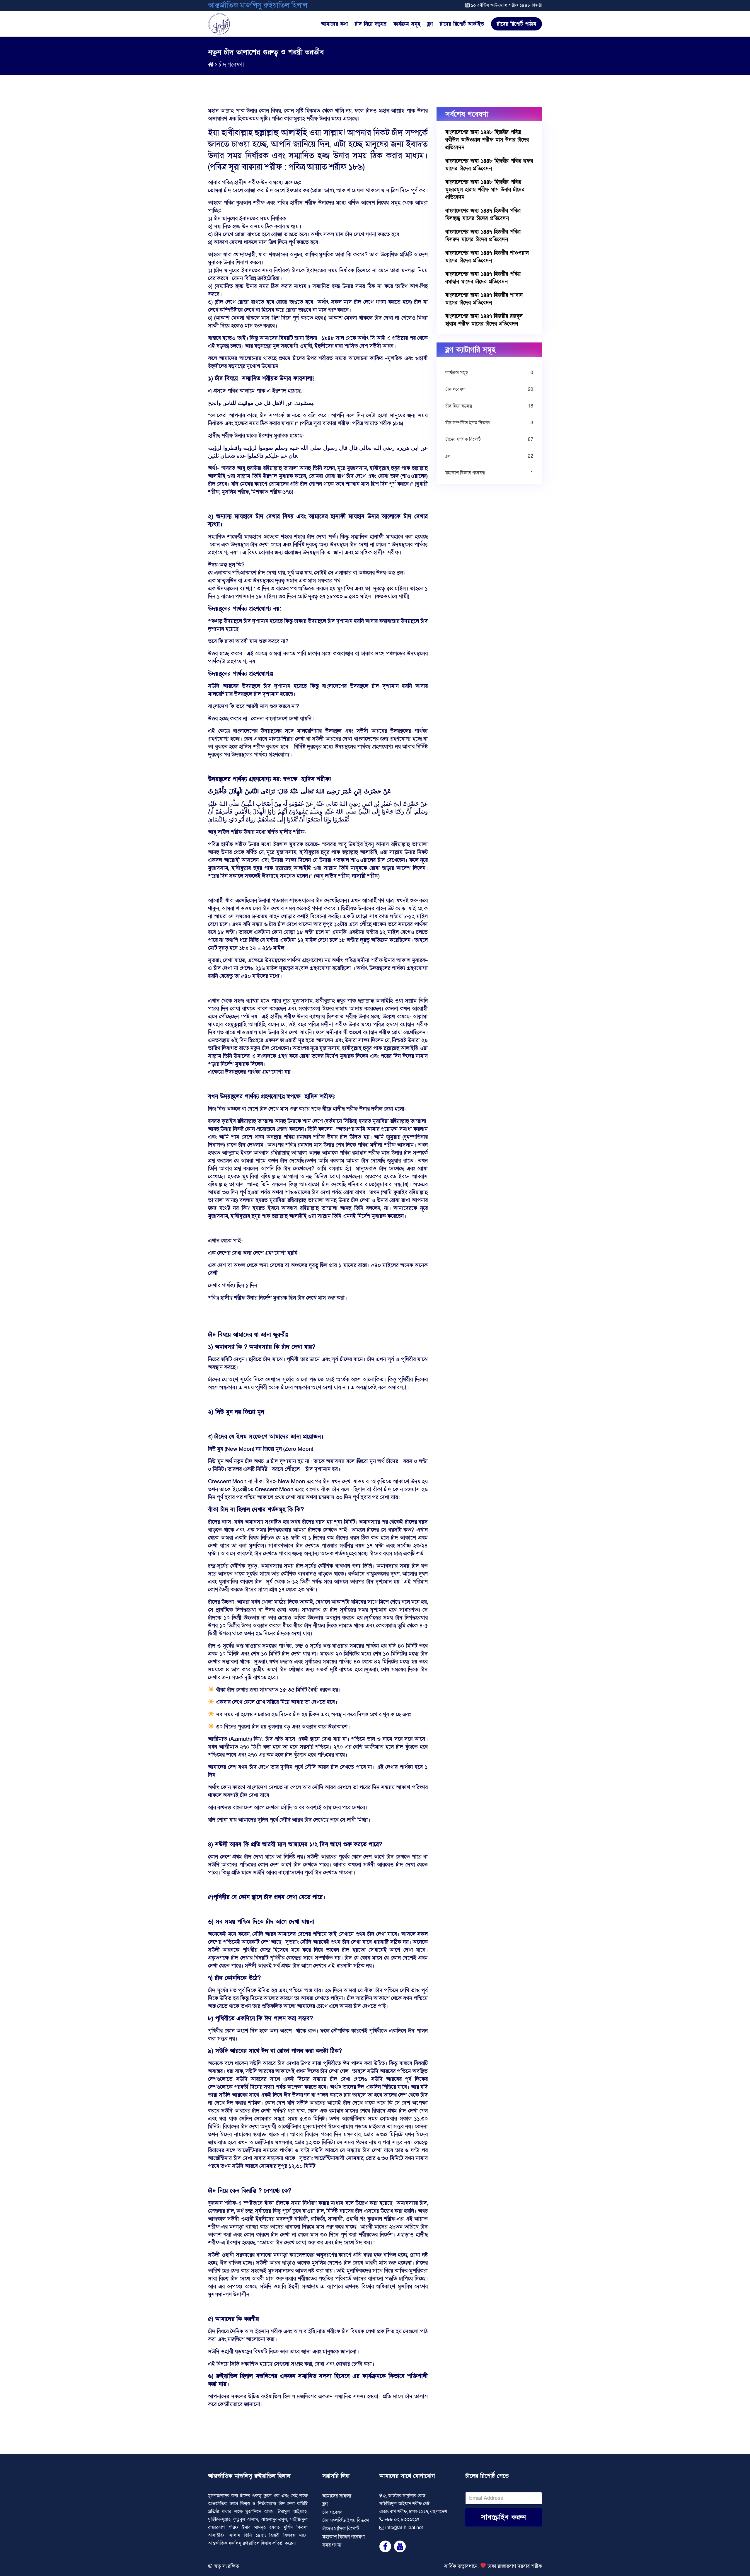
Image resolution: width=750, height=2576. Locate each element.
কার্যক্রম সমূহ (407, 24)
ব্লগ (430, 24)
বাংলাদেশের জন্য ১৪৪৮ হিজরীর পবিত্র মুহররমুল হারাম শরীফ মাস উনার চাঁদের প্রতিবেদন (485, 190)
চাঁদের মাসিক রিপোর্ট (489, 439)
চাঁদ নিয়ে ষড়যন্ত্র (371, 24)
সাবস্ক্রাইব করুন (503, 2517)
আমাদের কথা (334, 24)
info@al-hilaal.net (404, 2528)
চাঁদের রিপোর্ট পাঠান (517, 24)
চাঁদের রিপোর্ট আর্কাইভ (462, 24)
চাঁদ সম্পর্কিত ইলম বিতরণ (489, 423)
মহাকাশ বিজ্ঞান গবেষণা (489, 473)
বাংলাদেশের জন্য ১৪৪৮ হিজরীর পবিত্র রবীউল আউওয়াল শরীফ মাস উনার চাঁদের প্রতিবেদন (487, 140)
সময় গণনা (332, 2545)
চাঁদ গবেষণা (231, 65)
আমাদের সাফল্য (337, 2496)
